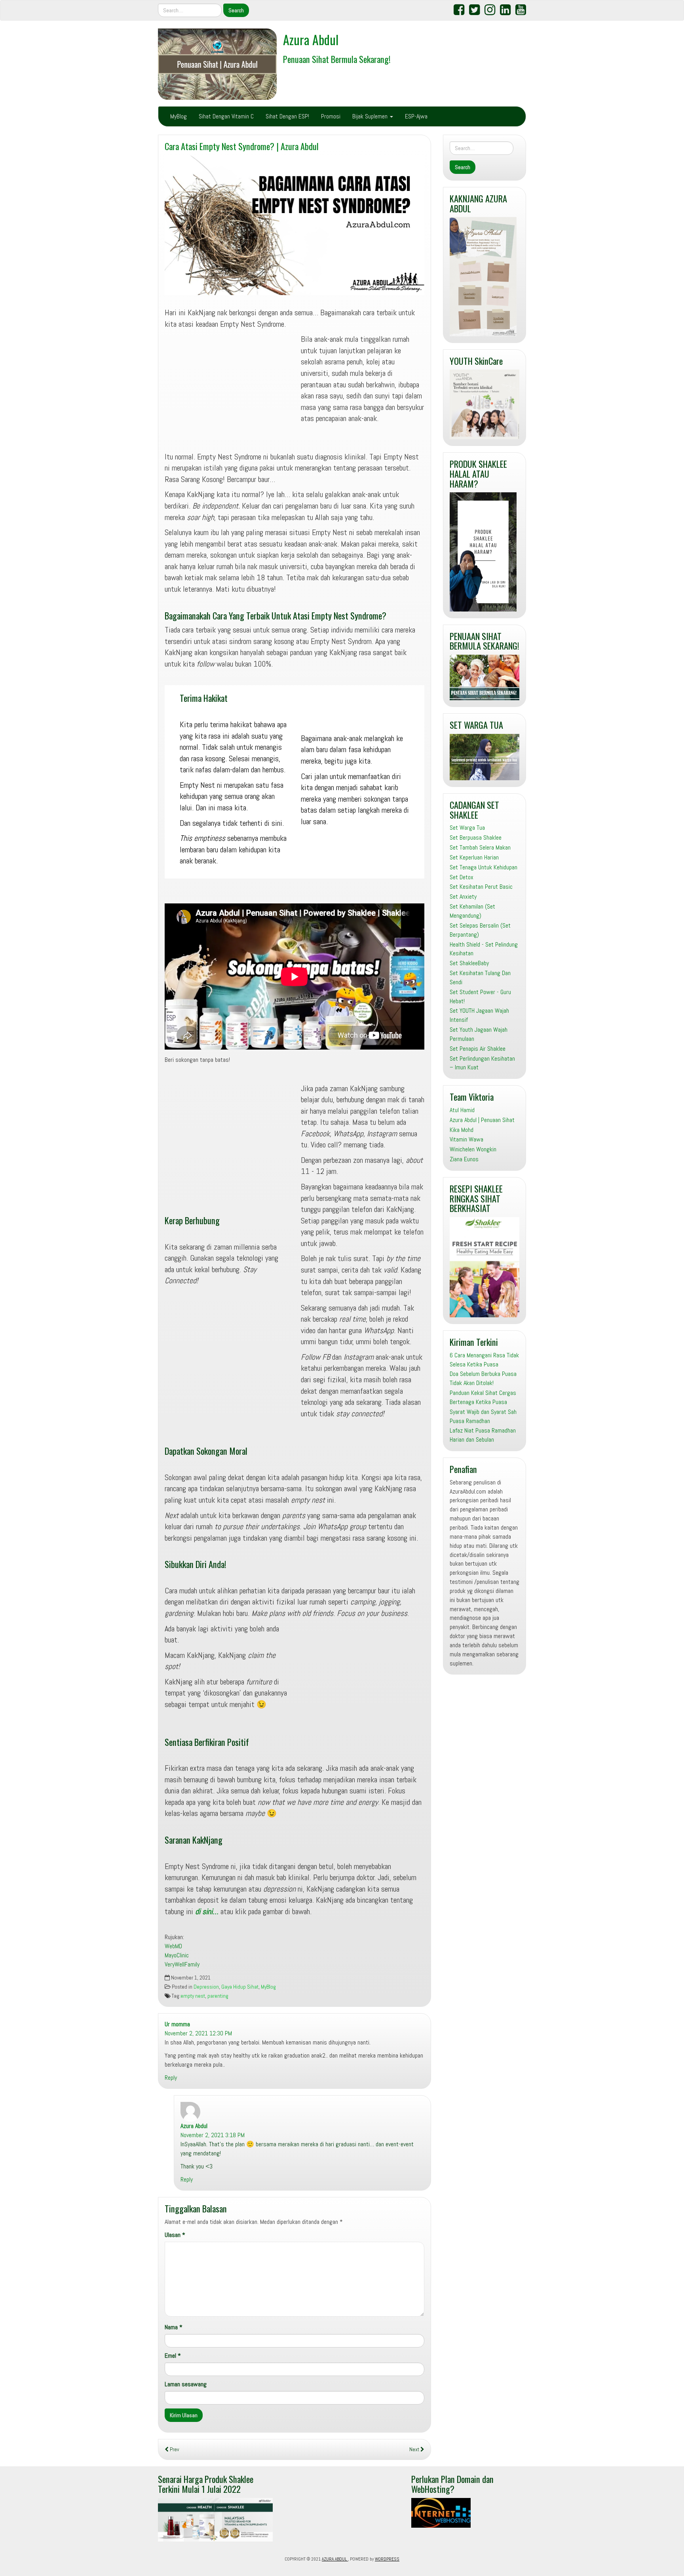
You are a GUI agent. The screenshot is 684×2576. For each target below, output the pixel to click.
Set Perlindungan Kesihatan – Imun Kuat (482, 1063)
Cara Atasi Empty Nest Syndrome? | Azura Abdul (242, 146)
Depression (206, 1987)
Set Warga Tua (467, 828)
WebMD (173, 1946)
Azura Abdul (311, 39)
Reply (171, 2078)
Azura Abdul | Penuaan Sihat (482, 1120)
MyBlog (179, 116)
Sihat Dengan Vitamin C (226, 116)
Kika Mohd (462, 1130)
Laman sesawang (186, 2384)
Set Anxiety (463, 896)
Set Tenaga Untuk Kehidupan (484, 867)
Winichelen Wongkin (473, 1149)
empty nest (193, 1996)
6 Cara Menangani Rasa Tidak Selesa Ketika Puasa (484, 1360)
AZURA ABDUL (335, 2559)
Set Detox (462, 877)
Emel (173, 2356)
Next (415, 2449)
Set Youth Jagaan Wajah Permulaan (479, 1034)
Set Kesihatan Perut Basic (481, 887)
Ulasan (175, 2235)
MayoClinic (177, 1955)
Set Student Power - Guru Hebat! (480, 996)
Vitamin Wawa (466, 1139)
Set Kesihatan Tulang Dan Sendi (480, 977)
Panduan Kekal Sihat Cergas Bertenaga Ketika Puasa (483, 1397)
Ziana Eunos (464, 1159)
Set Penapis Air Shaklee (478, 1049)
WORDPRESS (387, 2559)
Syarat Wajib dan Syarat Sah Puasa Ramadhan (483, 1416)
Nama (174, 2327)
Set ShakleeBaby (469, 963)
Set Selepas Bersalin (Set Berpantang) (480, 930)
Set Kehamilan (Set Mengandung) (472, 911)
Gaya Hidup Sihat (240, 1987)
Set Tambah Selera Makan (480, 847)
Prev (174, 2449)
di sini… (207, 1911)
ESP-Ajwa (416, 116)
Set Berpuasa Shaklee (476, 837)
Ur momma (177, 2024)
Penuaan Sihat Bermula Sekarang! (337, 59)
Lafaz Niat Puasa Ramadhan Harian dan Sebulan (483, 1435)
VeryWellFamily (182, 1964)
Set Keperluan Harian (474, 857)
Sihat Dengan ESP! (287, 116)
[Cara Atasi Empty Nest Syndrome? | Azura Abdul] (294, 225)
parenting (218, 1996)
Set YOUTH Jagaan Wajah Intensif (479, 1015)
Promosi (331, 116)
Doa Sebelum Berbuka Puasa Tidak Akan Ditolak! (483, 1378)
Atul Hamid (462, 1110)
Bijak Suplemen (371, 116)
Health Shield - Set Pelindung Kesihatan (484, 949)
